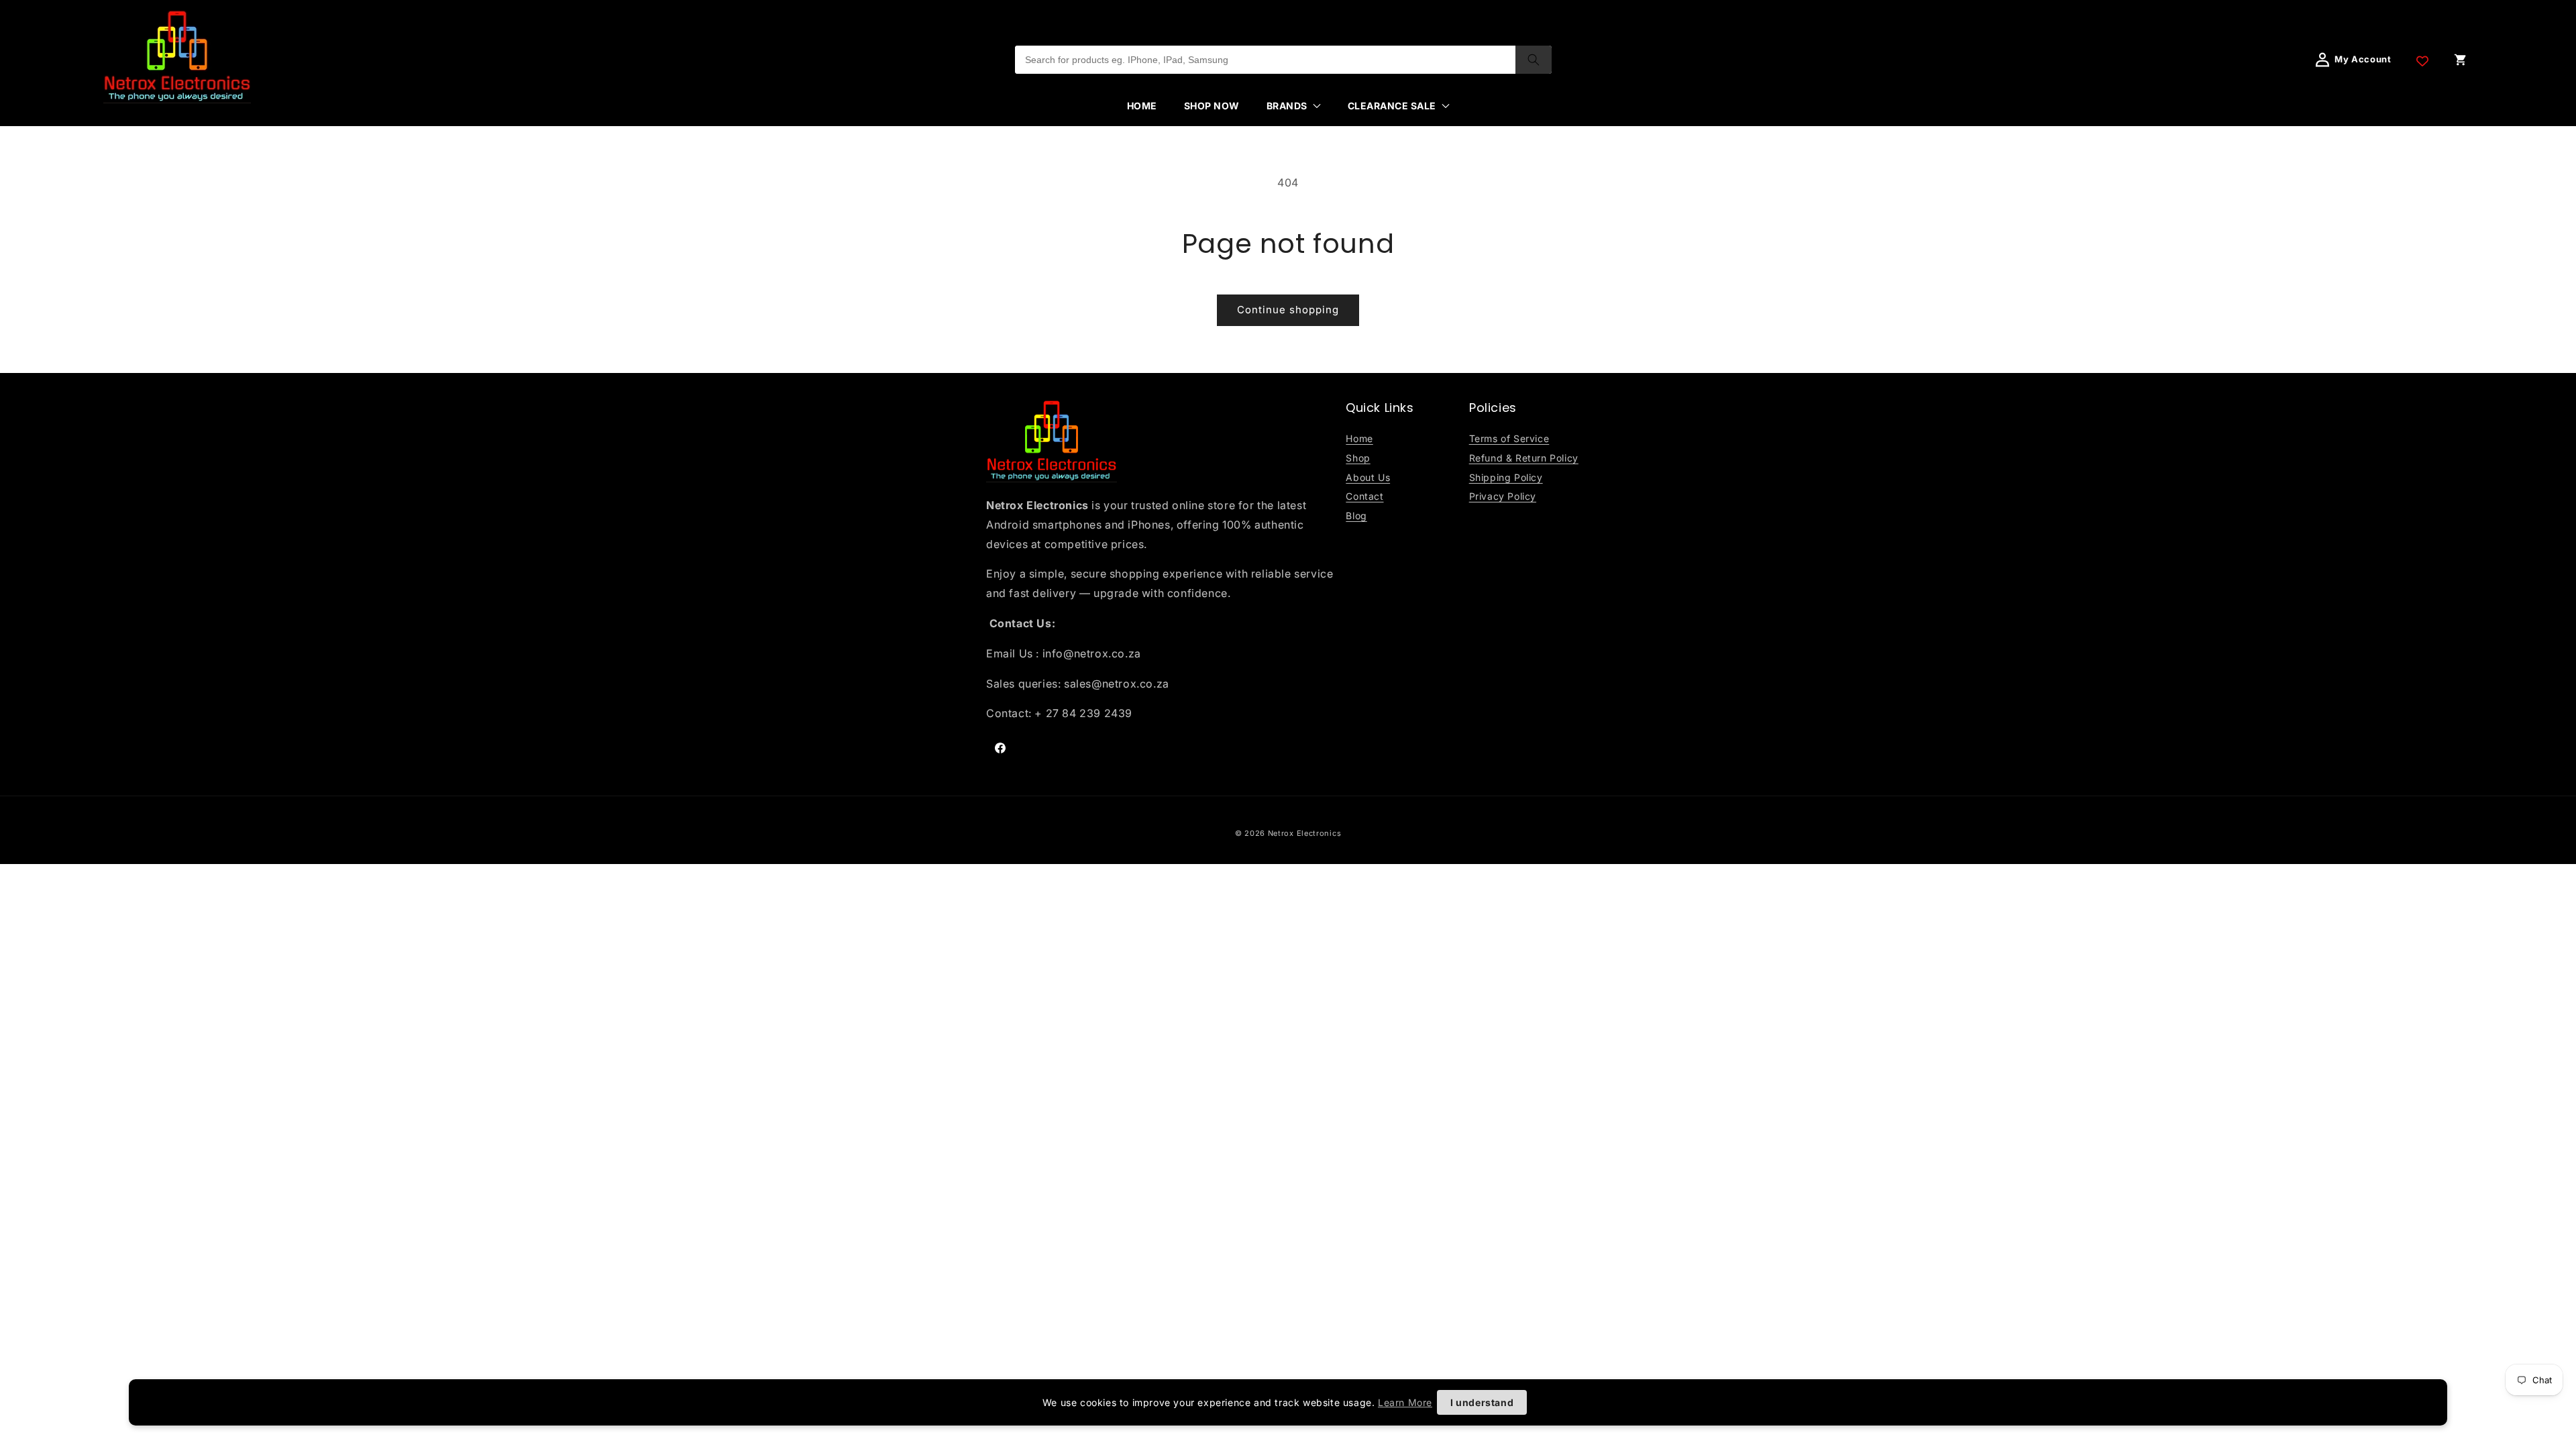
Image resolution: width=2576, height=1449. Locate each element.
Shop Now (1212, 106)
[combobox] (1265, 60)
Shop (1358, 458)
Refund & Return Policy (1524, 458)
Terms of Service (1509, 438)
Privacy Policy (1503, 496)
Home (1142, 106)
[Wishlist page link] (2422, 60)
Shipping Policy (1506, 477)
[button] (1294, 106)
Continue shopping (1288, 310)
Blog (1356, 516)
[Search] (1534, 60)
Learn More (1405, 1402)
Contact (1364, 496)
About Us (1368, 477)
